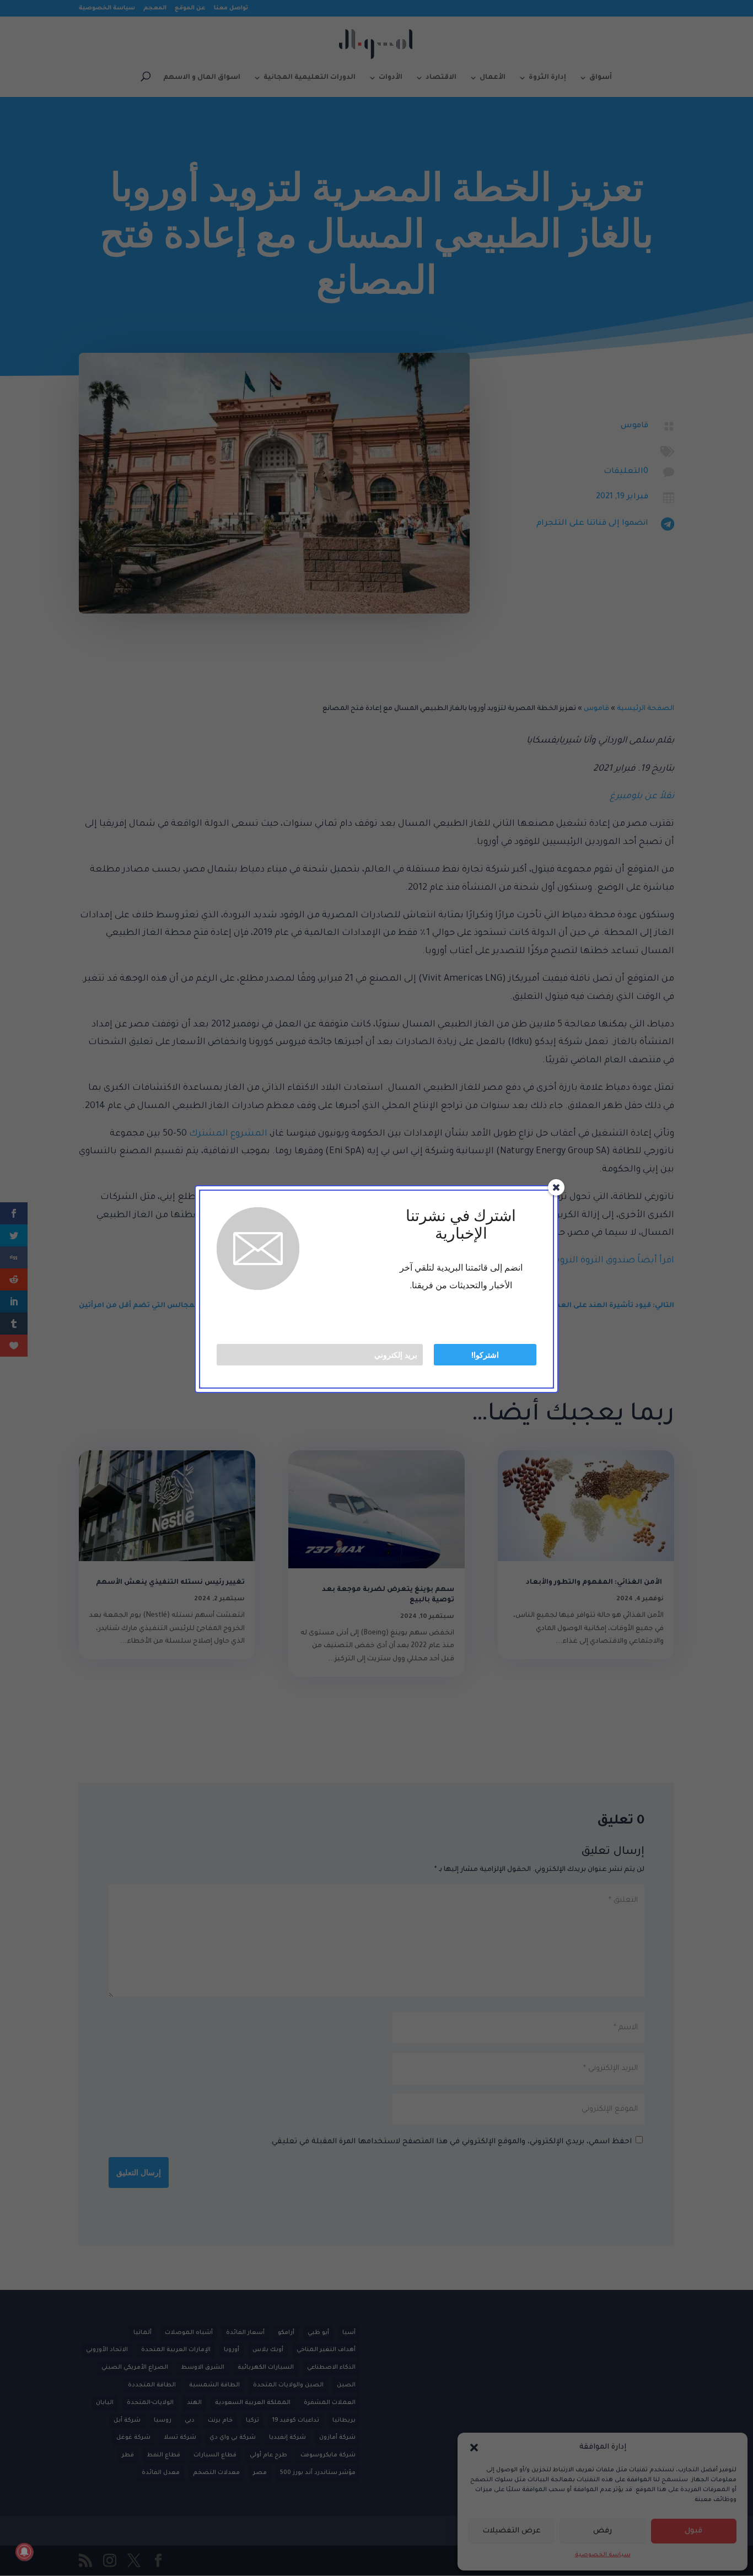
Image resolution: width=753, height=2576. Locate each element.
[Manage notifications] (24, 2552)
